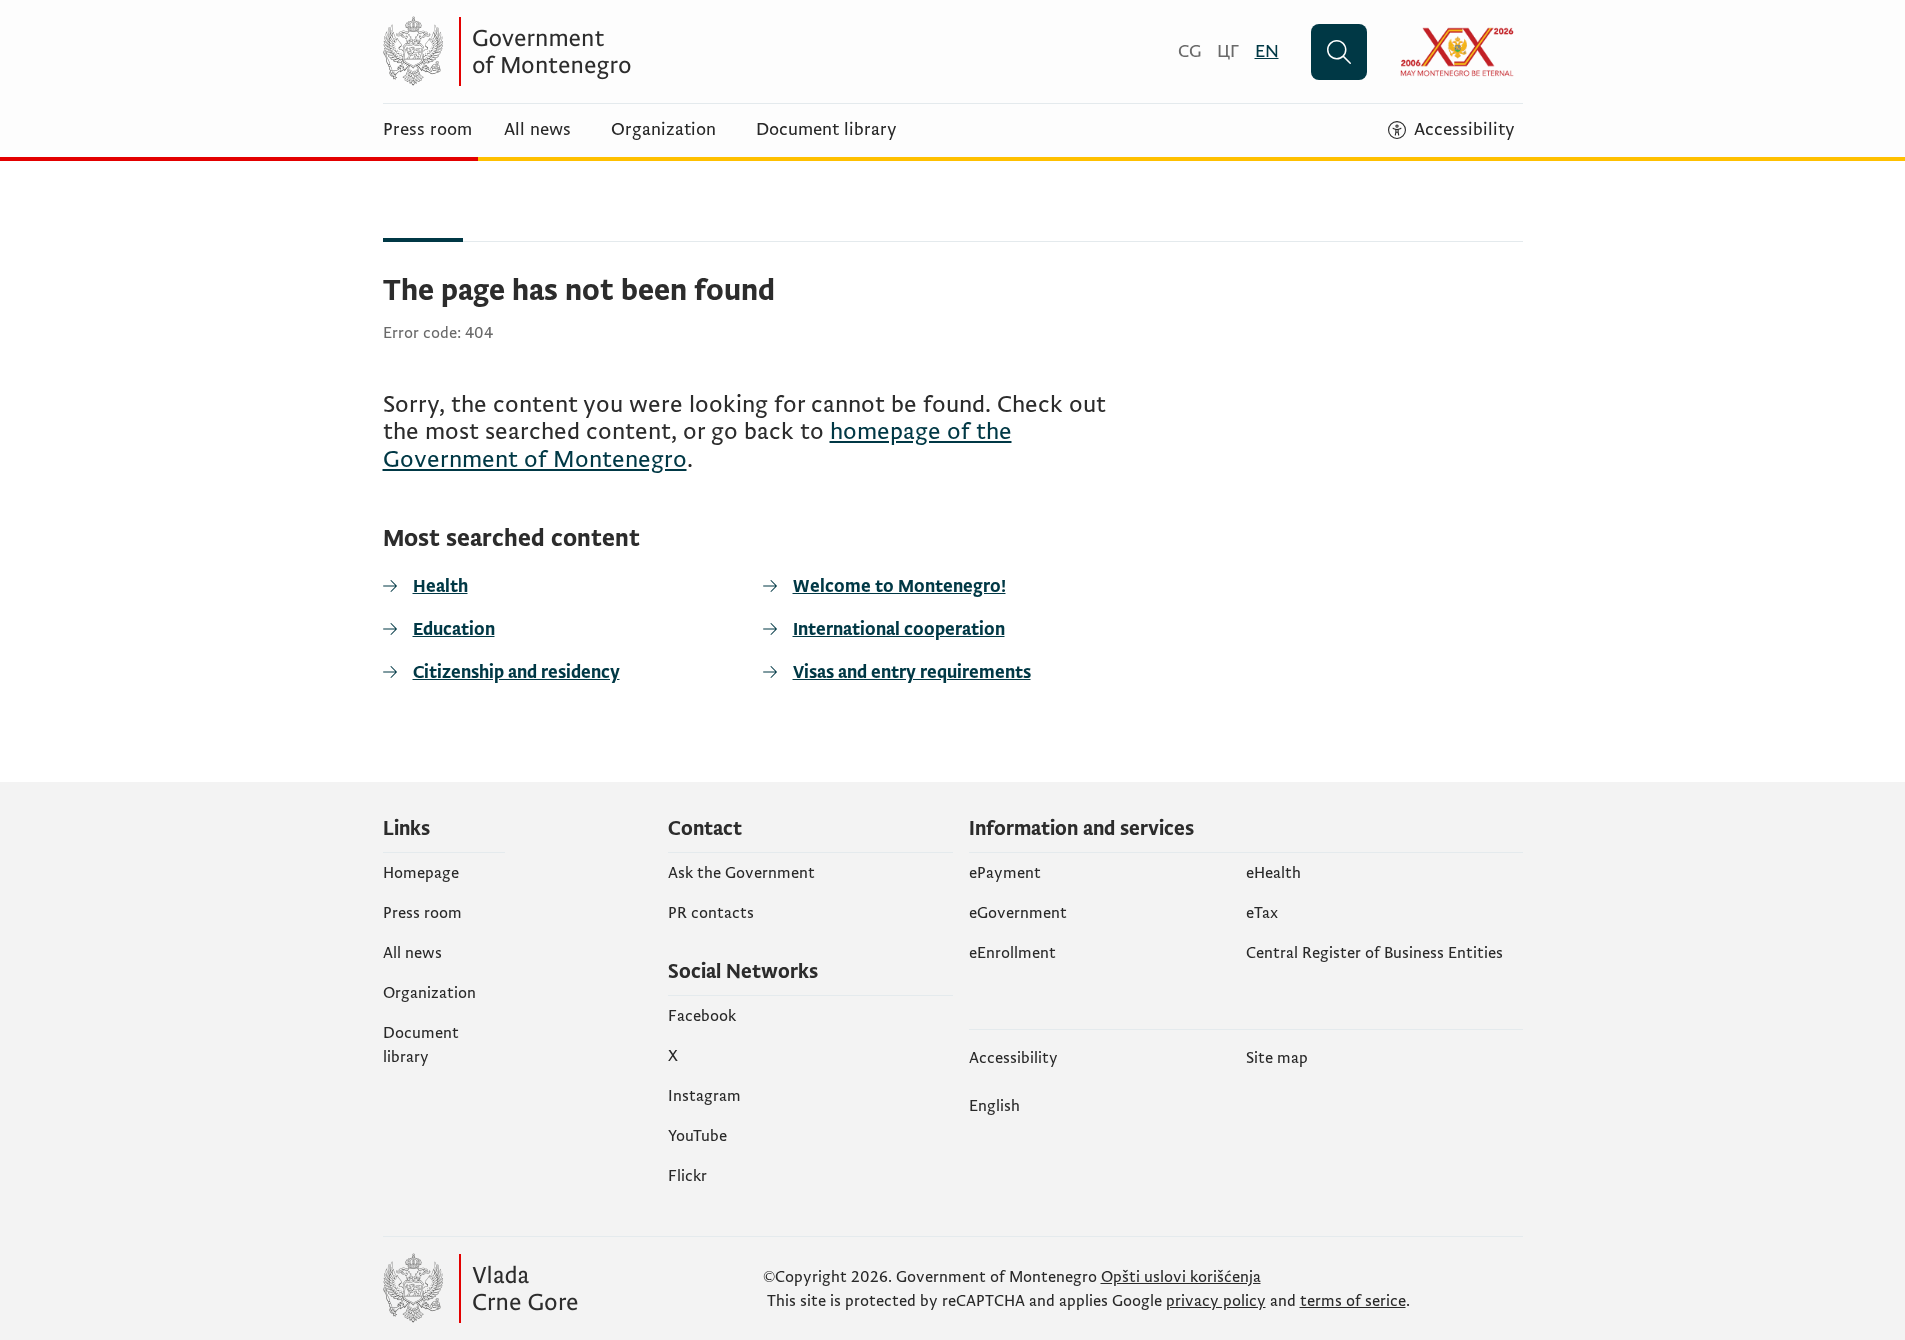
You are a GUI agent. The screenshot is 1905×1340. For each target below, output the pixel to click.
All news (537, 130)
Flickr (687, 1176)
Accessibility (1013, 1058)
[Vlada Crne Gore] (578, 51)
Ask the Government (741, 873)
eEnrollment (1012, 953)
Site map (1277, 1058)
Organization (663, 130)
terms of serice (1353, 1301)
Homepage (421, 873)
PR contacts (711, 913)
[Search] (1339, 52)
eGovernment (1018, 913)
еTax (1262, 913)
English (994, 1106)
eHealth (1273, 873)
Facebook (702, 1016)
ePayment (1005, 873)
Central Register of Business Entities (1374, 953)
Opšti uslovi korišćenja (1181, 1277)
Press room (427, 130)
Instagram (704, 1096)
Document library (826, 130)
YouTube (697, 1136)
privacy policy (1216, 1301)
